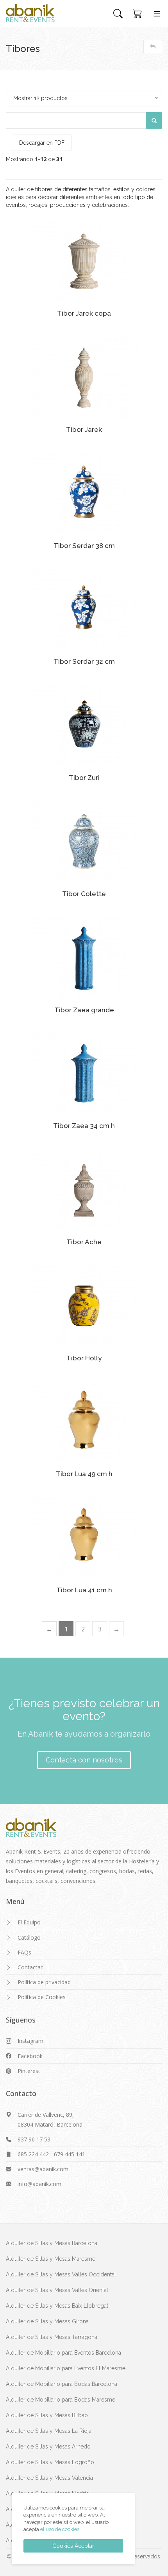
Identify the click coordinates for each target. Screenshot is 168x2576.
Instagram (30, 2041)
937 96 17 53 (34, 2139)
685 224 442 (33, 2154)
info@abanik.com (39, 2184)
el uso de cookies (60, 2529)
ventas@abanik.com (43, 2169)
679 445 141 (70, 2154)
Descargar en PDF (42, 143)
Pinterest (29, 2071)
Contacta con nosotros (84, 1760)
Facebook (30, 2056)
